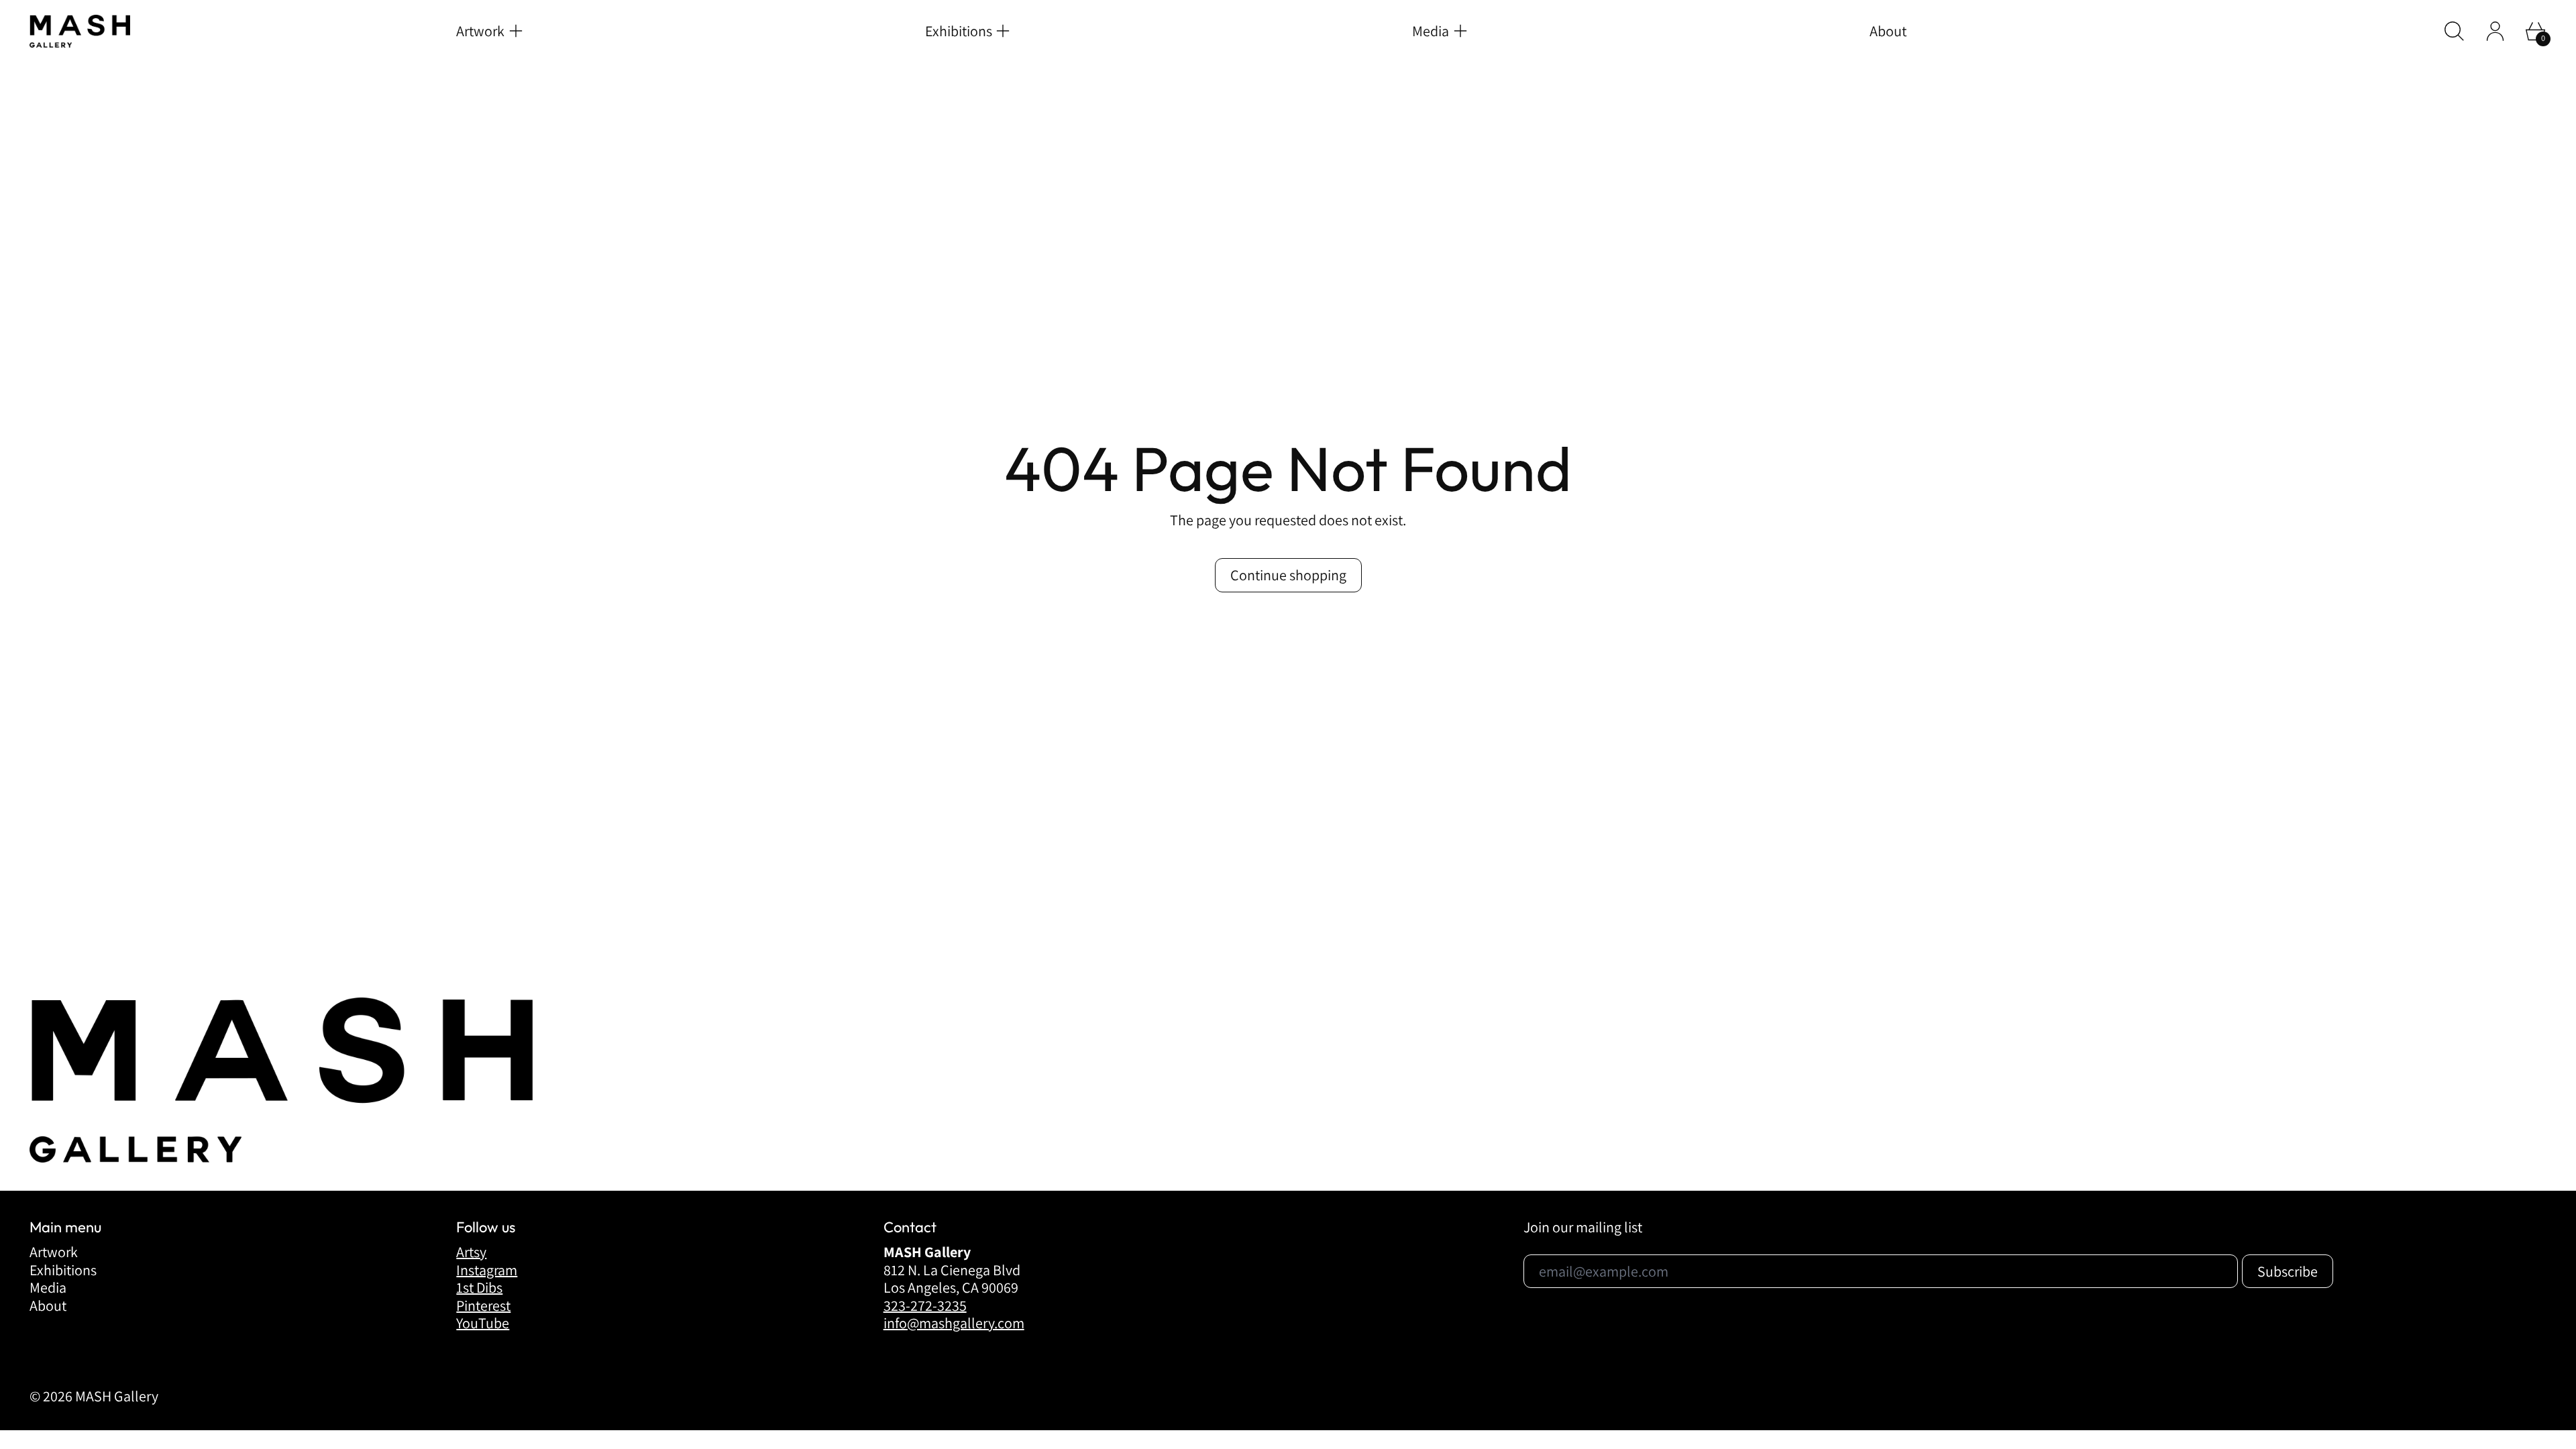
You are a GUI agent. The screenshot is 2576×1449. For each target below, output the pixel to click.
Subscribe (1782, 1403)
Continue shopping (1288, 575)
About (1888, 31)
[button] (2454, 31)
